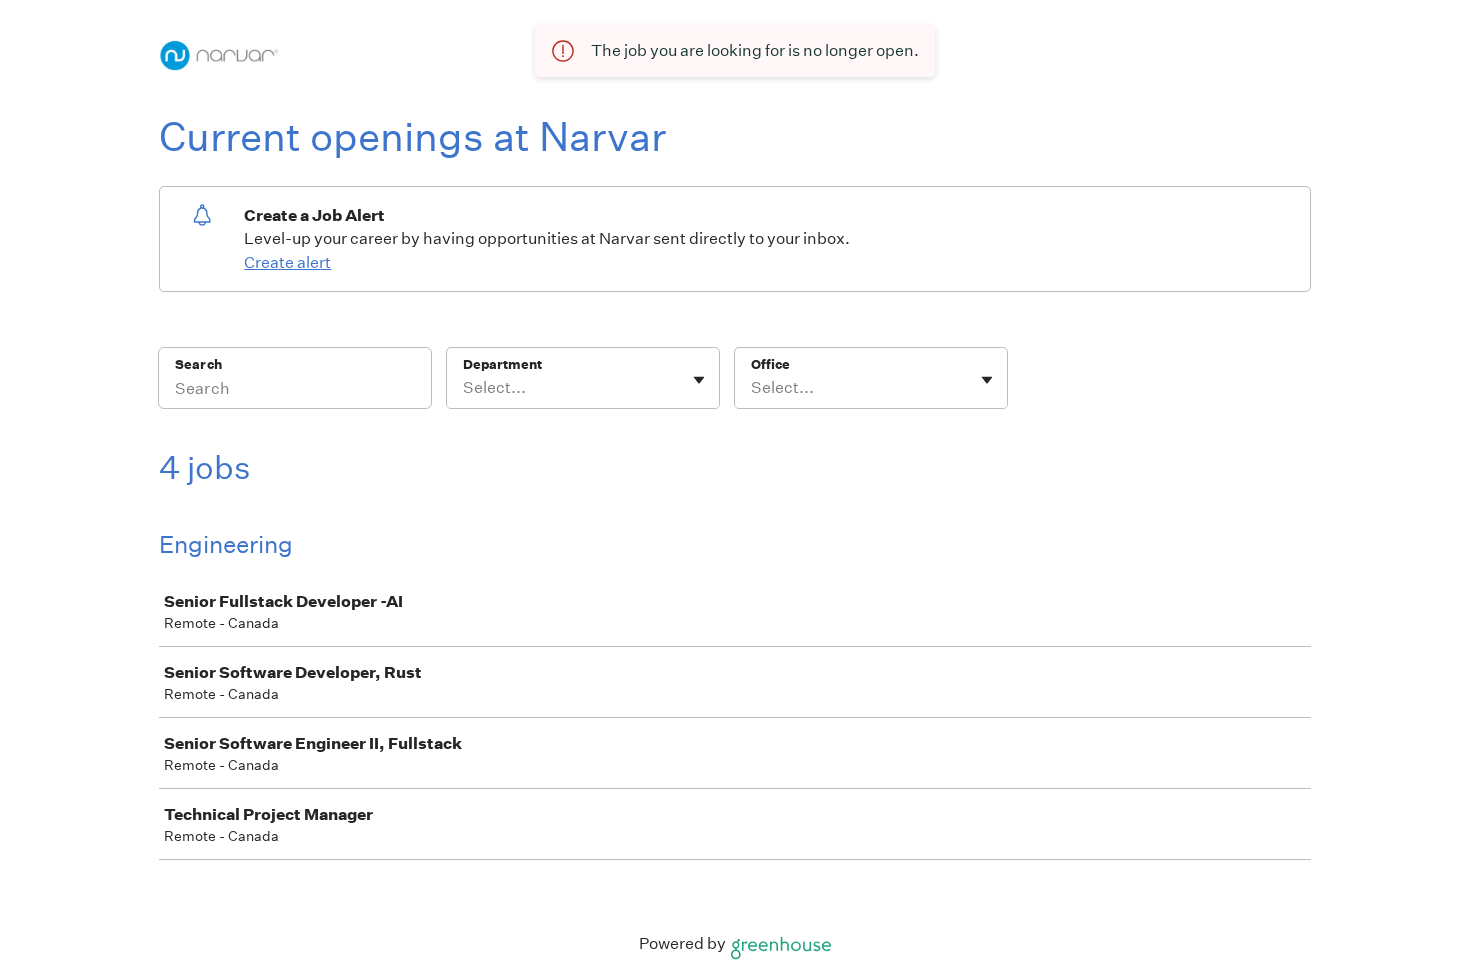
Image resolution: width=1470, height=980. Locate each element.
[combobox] (464, 388)
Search (198, 364)
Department (502, 364)
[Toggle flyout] (699, 380)
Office (770, 364)
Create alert (287, 262)
